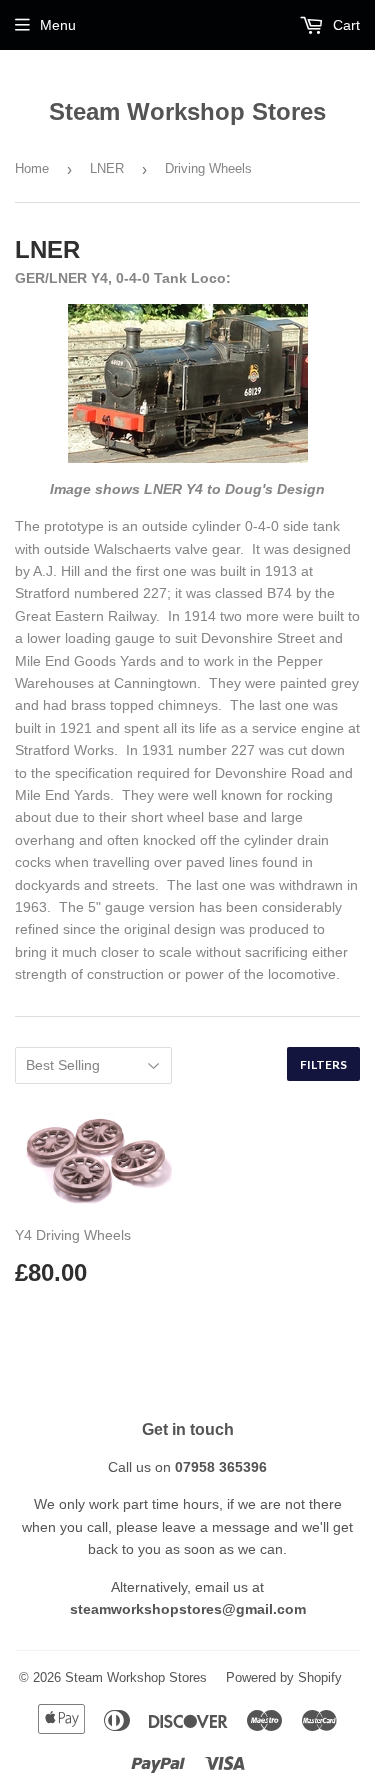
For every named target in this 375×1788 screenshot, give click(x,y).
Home (32, 168)
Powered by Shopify (284, 1677)
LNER (107, 168)
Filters (323, 1064)
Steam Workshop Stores (187, 111)
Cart (344, 25)
